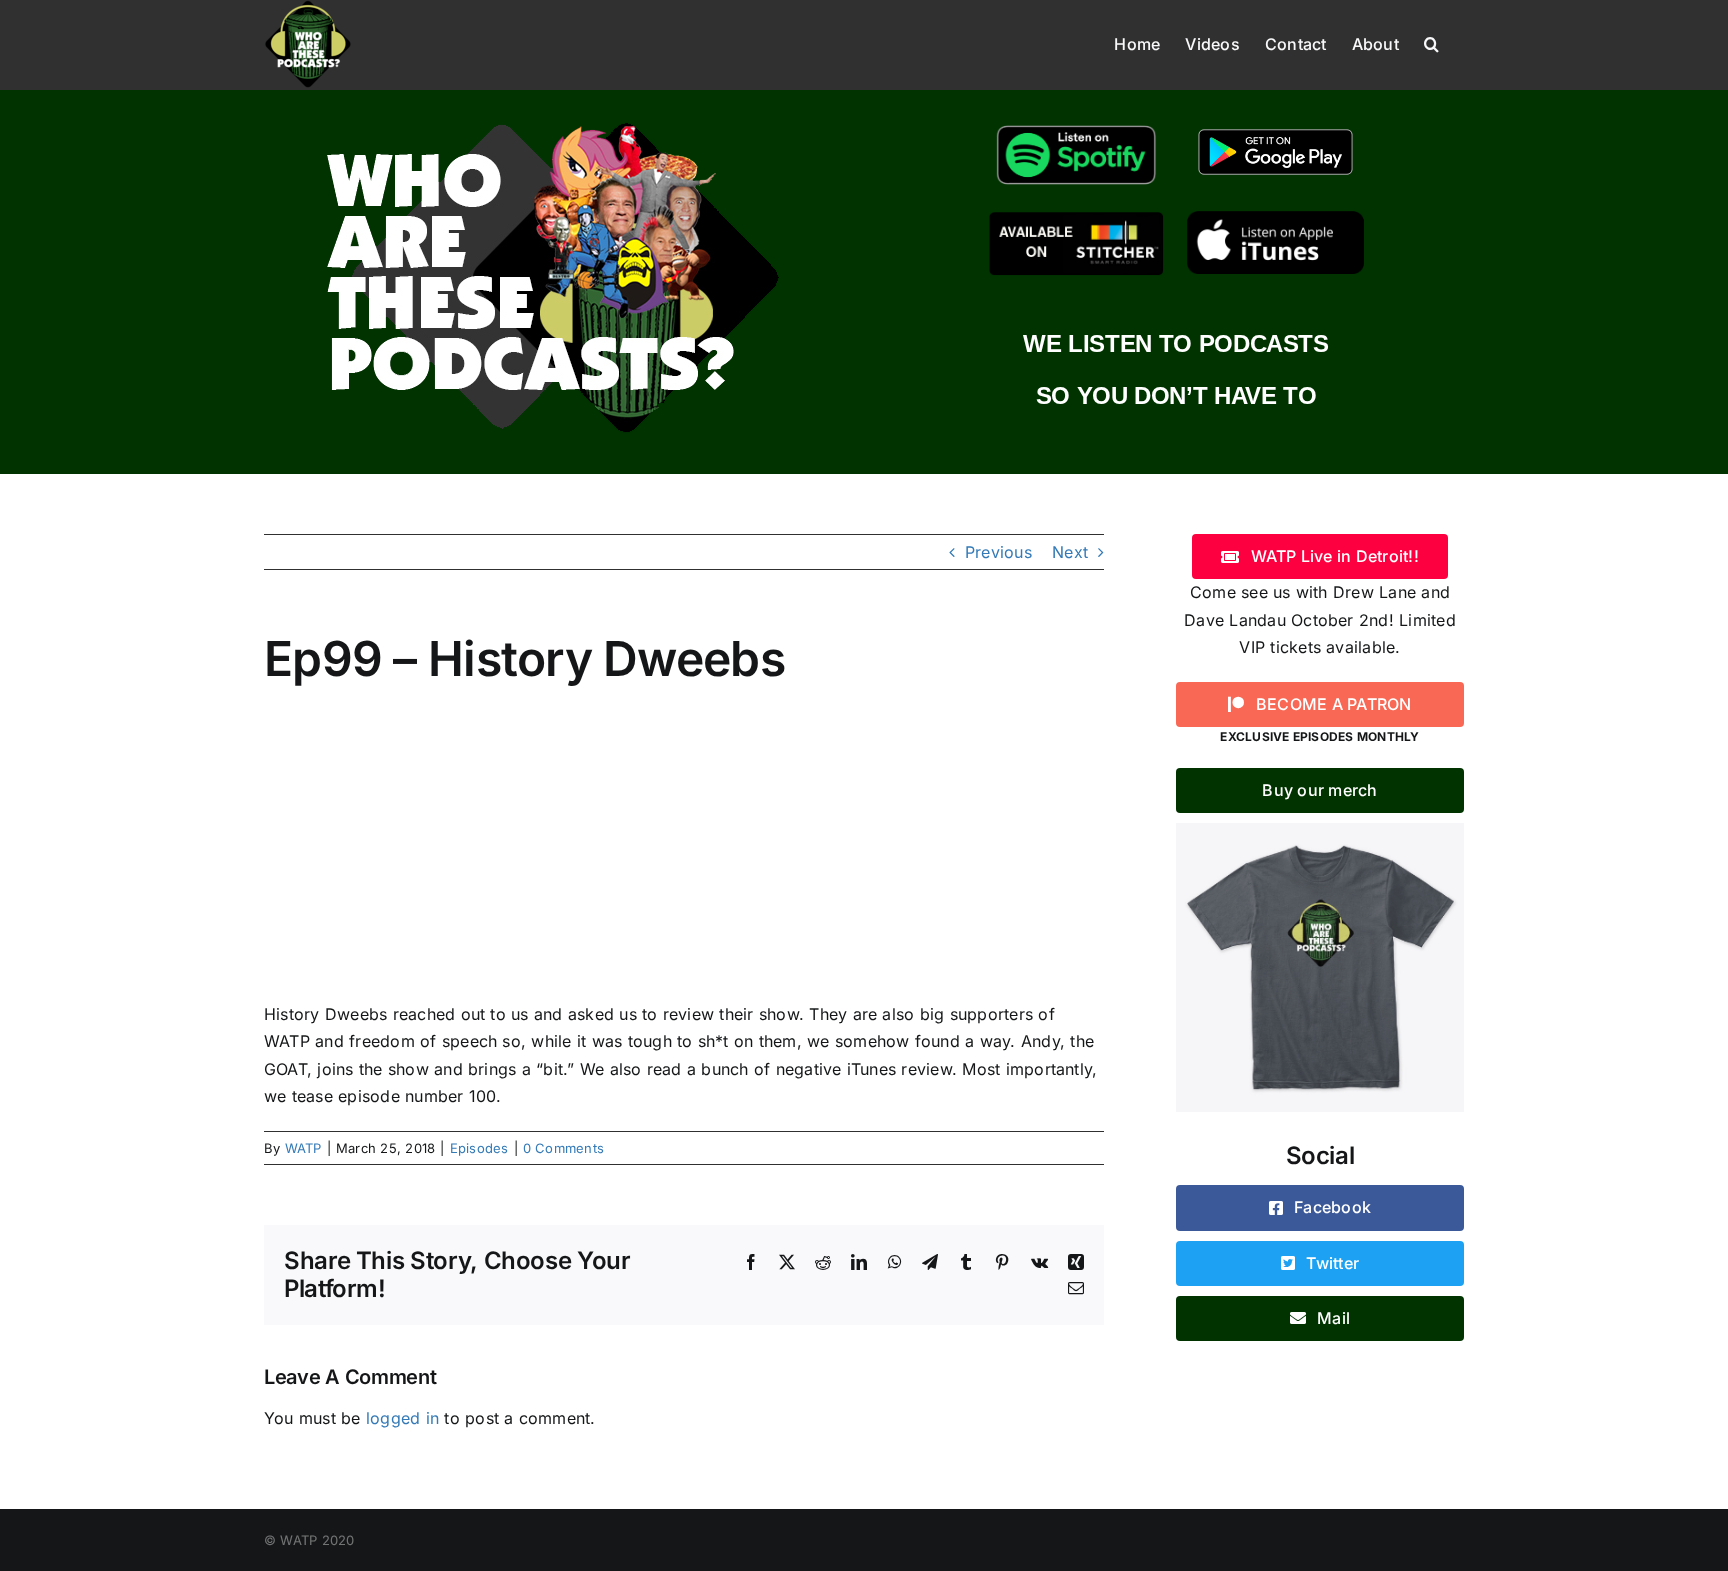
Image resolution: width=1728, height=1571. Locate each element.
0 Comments (563, 1148)
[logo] (552, 118)
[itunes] (1275, 219)
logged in (402, 1418)
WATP (303, 1148)
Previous (998, 552)
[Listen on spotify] (1076, 126)
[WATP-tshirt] (1320, 831)
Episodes (479, 1148)
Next (1070, 552)
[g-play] (1275, 126)
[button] (1431, 42)
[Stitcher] (1076, 219)
